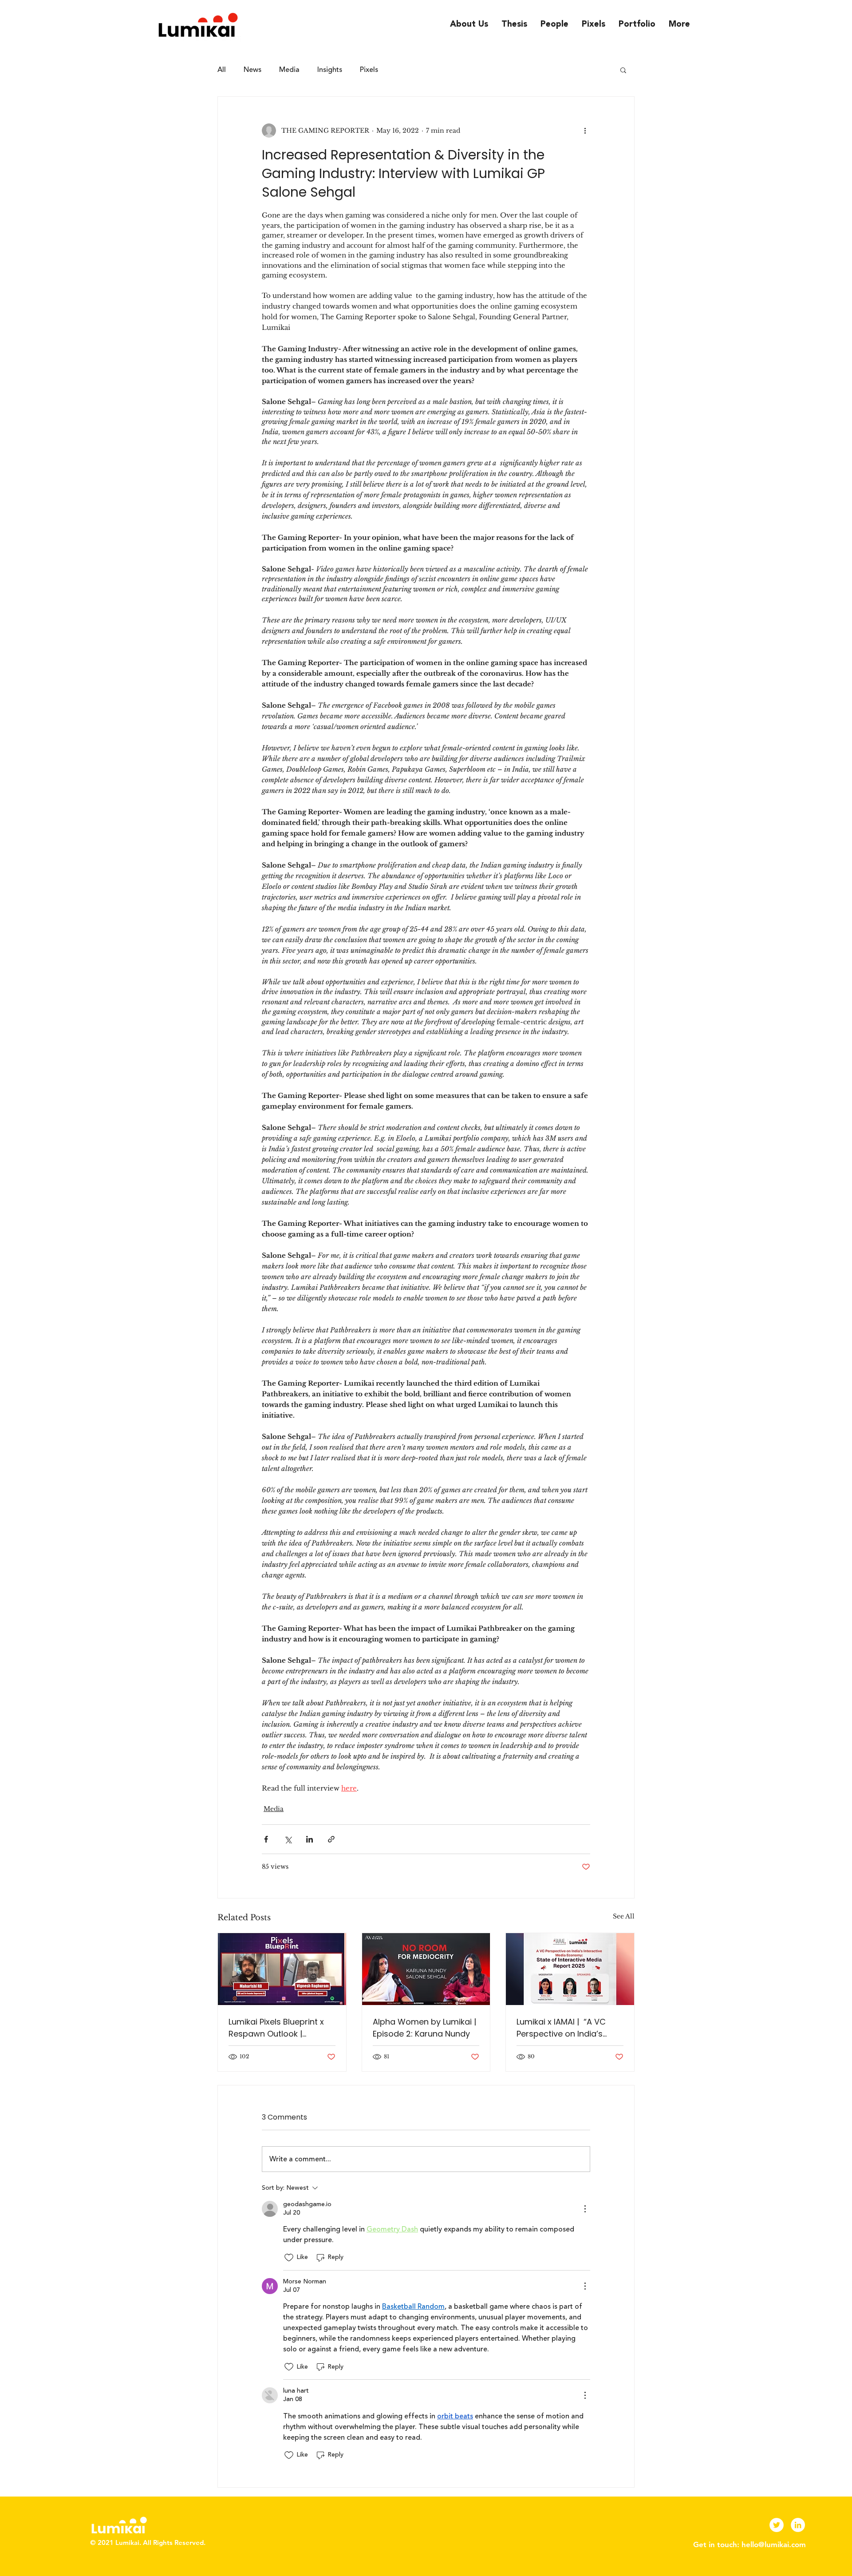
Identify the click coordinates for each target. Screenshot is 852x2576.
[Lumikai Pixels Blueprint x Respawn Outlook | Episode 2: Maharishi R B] (282, 1969)
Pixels (369, 70)
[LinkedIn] (798, 2525)
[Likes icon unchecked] (289, 2258)
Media (289, 70)
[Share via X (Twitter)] (288, 1839)
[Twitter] (777, 2525)
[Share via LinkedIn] (310, 1839)
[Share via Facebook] (266, 1839)
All (222, 70)
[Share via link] (331, 1839)
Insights (330, 70)
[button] (623, 70)
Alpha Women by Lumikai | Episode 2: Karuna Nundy (424, 2028)
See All (624, 1916)
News (252, 70)
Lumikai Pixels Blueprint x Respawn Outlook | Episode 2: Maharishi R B (276, 2028)
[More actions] (585, 131)
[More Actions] (585, 2209)
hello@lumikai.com (774, 2544)
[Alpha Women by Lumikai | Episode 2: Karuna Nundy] (426, 1969)
